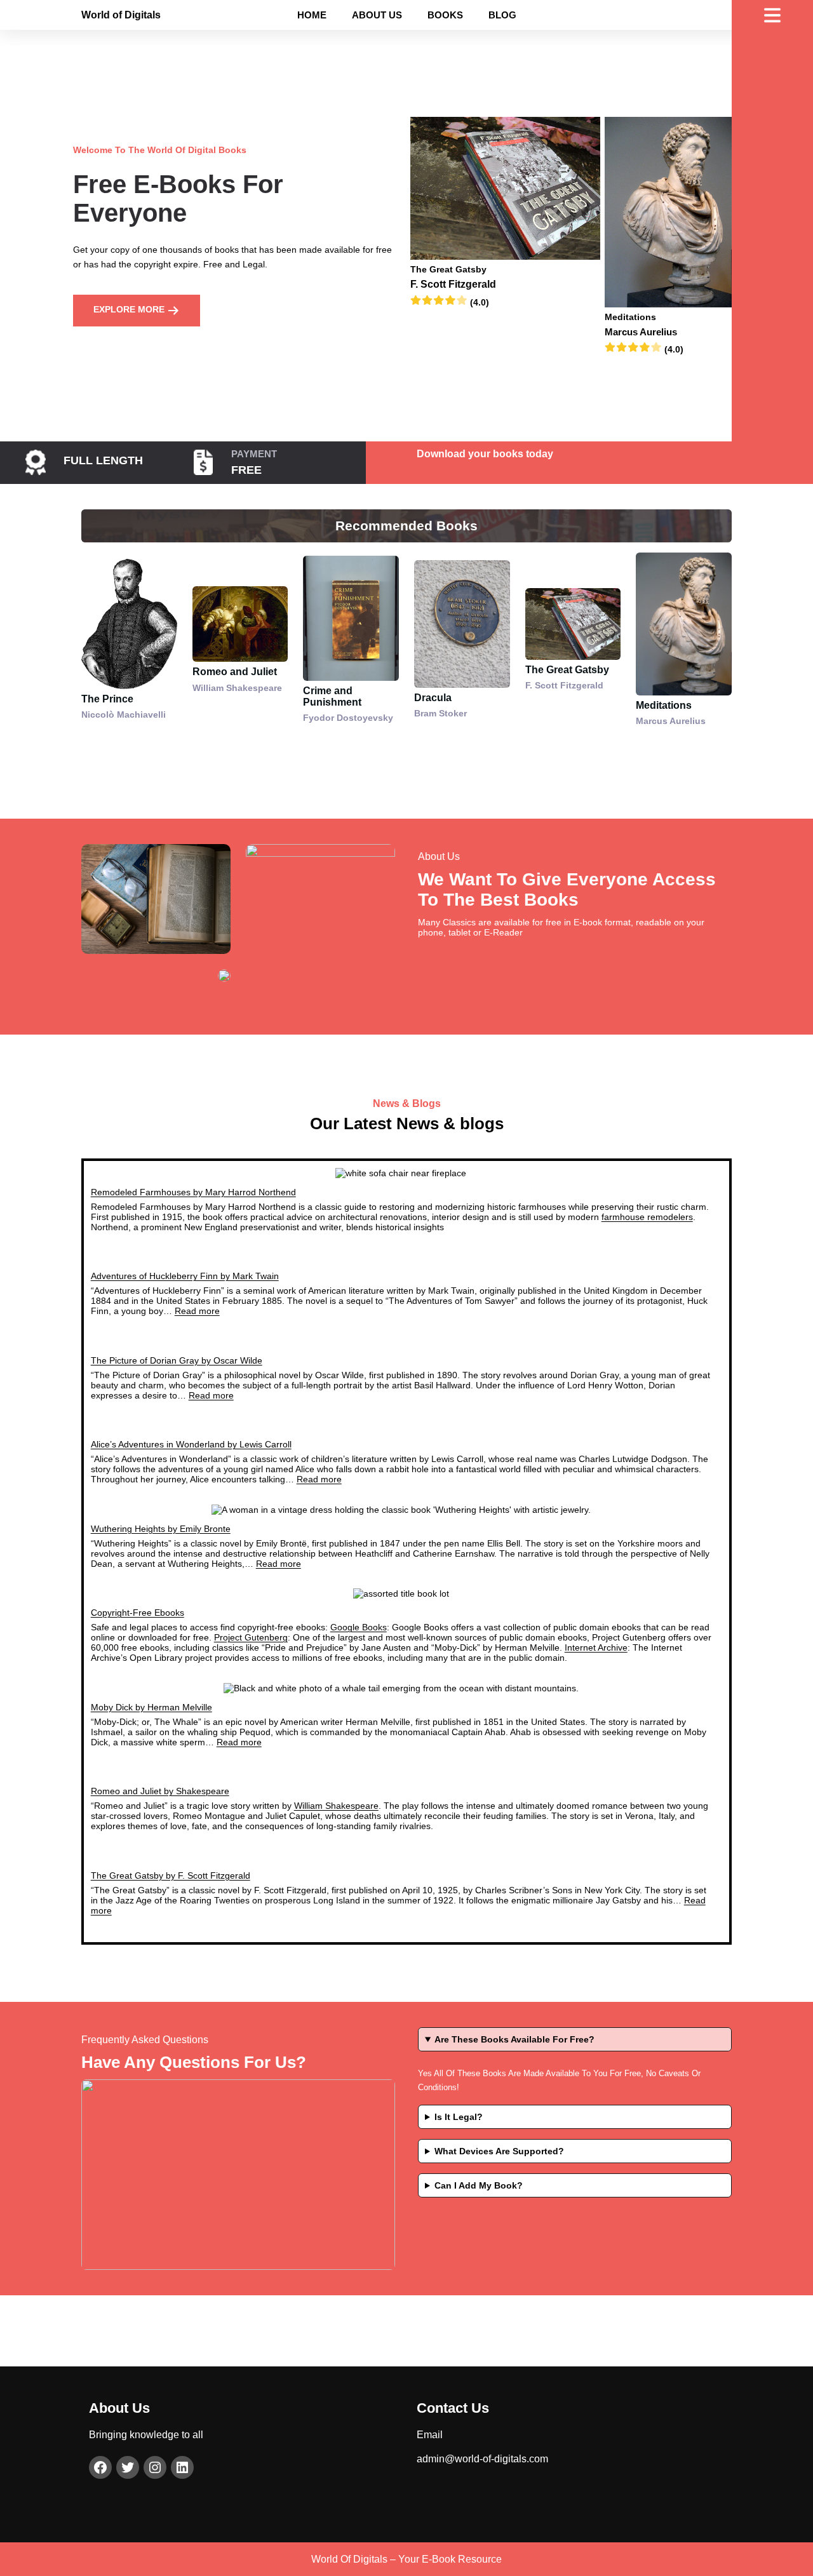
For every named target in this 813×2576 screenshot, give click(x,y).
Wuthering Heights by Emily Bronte (161, 1529)
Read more (197, 1311)
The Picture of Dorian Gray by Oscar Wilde (177, 1360)
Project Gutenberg (251, 1637)
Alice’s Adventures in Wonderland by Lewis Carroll (191, 1444)
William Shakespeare (336, 1806)
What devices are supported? (499, 2151)
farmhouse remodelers (647, 1217)
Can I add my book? (479, 2185)
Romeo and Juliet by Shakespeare (160, 1791)
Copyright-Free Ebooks (138, 1613)
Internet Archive (596, 1647)
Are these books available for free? (514, 2039)
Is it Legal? (459, 2117)
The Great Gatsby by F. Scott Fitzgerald (171, 1875)
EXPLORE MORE (130, 309)
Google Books (359, 1627)
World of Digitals (121, 15)
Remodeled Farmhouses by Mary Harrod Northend (193, 1192)
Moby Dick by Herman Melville (151, 1707)
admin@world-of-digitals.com (482, 2459)
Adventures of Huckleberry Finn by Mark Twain (185, 1276)
